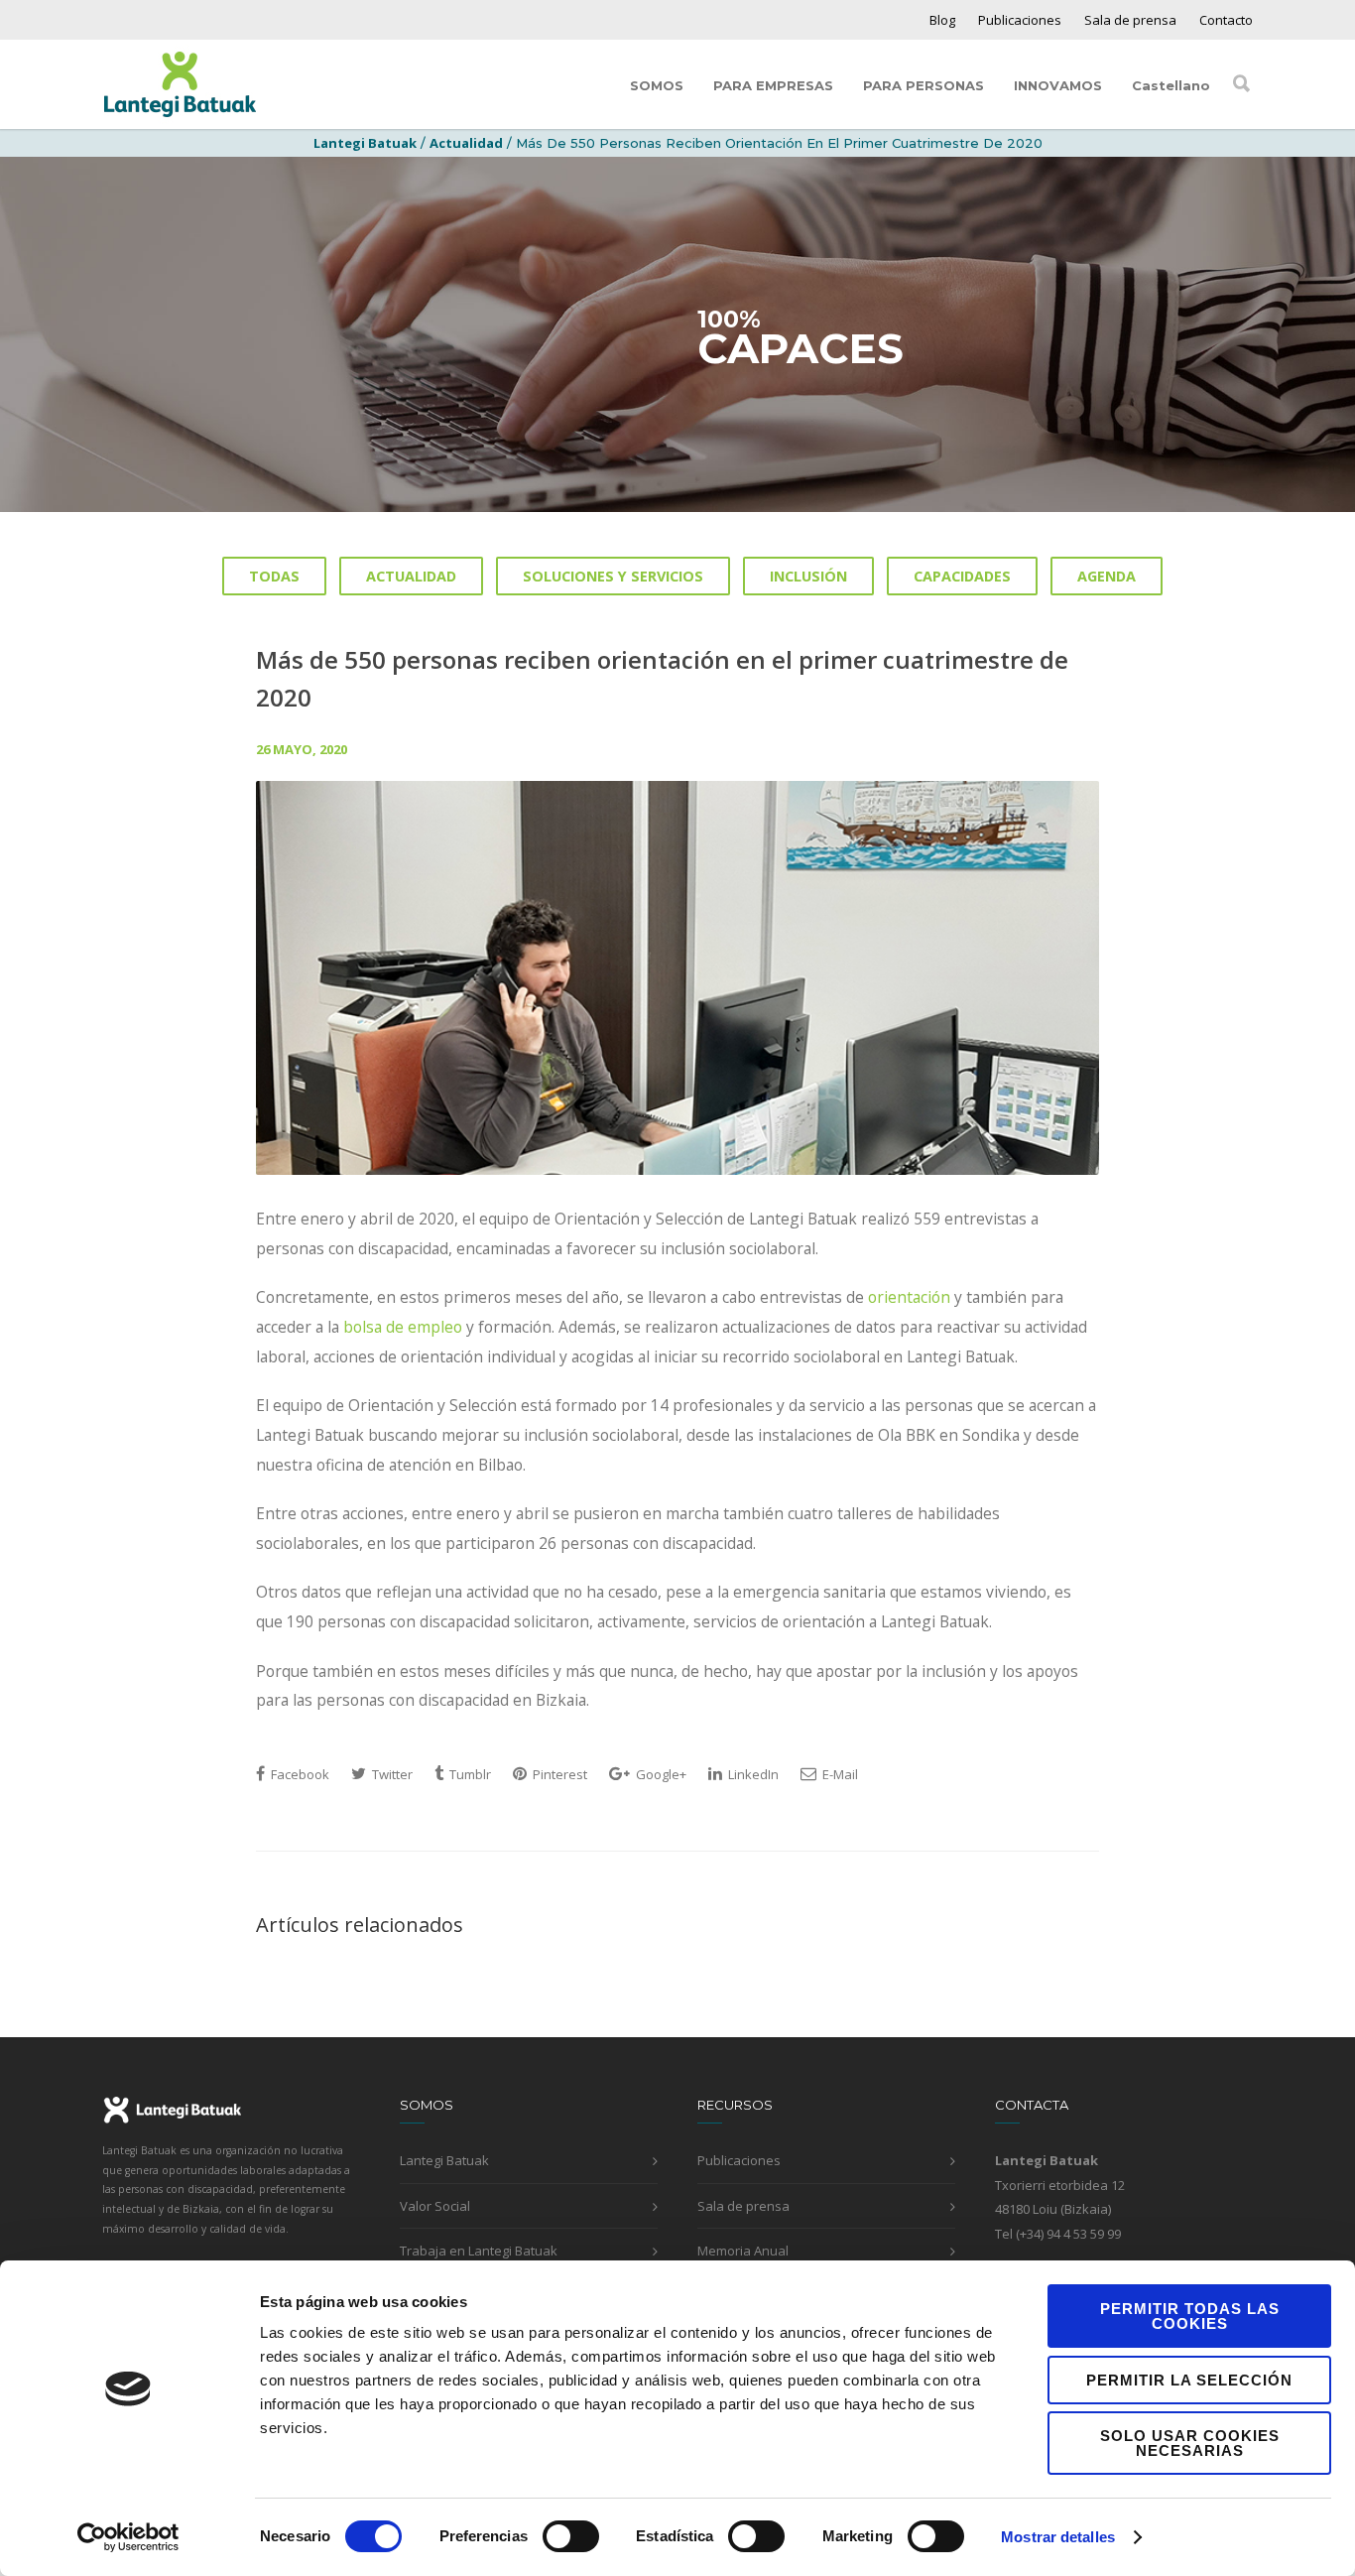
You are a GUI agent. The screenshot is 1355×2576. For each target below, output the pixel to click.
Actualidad (466, 143)
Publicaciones (1020, 20)
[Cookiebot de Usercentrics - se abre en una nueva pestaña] (128, 2537)
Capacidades (962, 576)
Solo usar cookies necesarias (1190, 2443)
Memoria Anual (743, 2251)
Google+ (660, 1774)
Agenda (1107, 576)
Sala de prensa (1130, 20)
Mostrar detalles (1058, 2537)
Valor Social (435, 2206)
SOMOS (657, 85)
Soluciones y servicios (613, 576)
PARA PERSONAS (924, 85)
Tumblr (469, 1774)
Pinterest (558, 1774)
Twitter (391, 1774)
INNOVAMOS (1058, 85)
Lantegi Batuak (444, 2160)
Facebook (299, 1774)
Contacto (1226, 20)
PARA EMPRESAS (773, 85)
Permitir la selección (1189, 2380)
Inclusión (808, 576)
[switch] (571, 2536)
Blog (942, 20)
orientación (909, 1297)
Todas (274, 576)
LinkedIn (752, 1774)
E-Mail (839, 1774)
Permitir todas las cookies (1190, 2316)
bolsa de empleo (403, 1327)
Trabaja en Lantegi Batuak (479, 2251)
